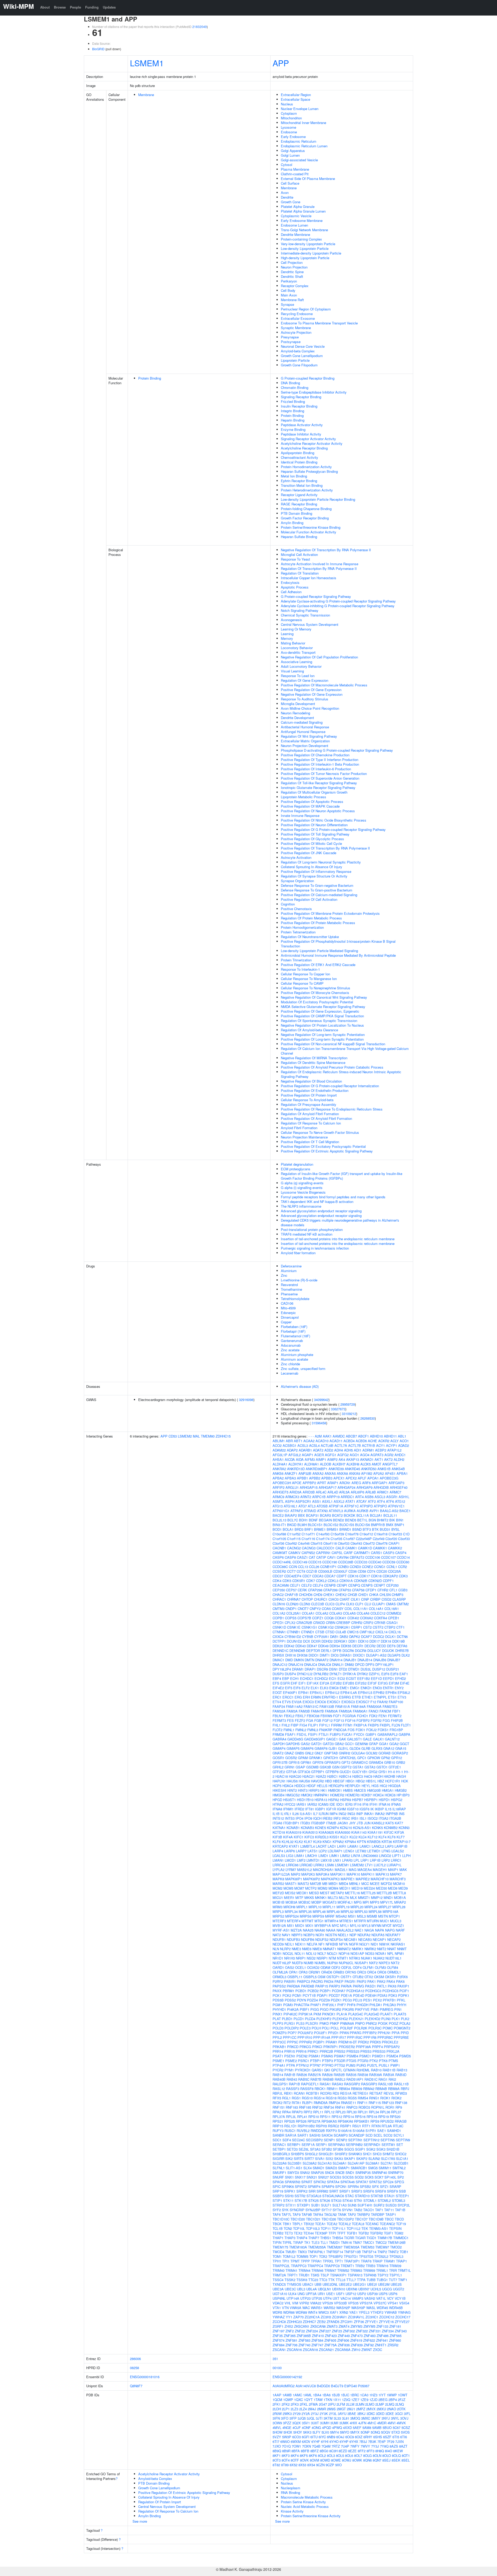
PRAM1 (331, 2042)
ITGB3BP (318, 1823)
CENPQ (354, 1585)
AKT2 (388, 1459)
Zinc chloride (290, 1364)
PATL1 (382, 1986)
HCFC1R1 (393, 1781)
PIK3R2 (335, 2009)
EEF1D (376, 1678)
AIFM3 (310, 1459)
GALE (367, 1739)
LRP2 (386, 1860)
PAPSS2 (279, 1986)
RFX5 (277, 2098)
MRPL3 (278, 1911)
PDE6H (371, 1995)
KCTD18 (279, 1832)
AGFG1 (331, 1455)
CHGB (352, 1595)
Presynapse (290, 337)
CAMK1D (365, 1548)
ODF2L (346, 1967)
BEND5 (351, 1520)
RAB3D (401, 2075)
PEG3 (347, 2000)
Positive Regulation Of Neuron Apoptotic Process (318, 811)
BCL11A (363, 1515)
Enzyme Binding (293, 429)
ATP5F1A (336, 1506)
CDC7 (307, 1576)
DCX (307, 1641)
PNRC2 (371, 2023)
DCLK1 (390, 1637)
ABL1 (402, 1436)
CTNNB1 (293, 1632)
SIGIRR (278, 2158)
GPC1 (362, 1758)
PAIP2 (361, 1981)
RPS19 (383, 2117)
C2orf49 (379, 1539)
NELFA (312, 1944)
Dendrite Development (297, 718)
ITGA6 (277, 1823)
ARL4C (321, 1492)
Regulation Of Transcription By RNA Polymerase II (319, 568)
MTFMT (308, 1921)
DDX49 (323, 1646)
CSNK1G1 (309, 1627)
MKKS (309, 1897)
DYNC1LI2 (305, 1674)
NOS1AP (357, 1953)
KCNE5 (320, 1828)
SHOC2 (401, 2154)
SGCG (349, 2149)
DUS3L (366, 1669)
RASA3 (337, 2084)
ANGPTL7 (390, 1464)
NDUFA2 (364, 1935)
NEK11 (300, 1944)
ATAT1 (350, 1501)
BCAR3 (326, 1515)
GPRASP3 (332, 1762)
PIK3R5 (348, 2009)
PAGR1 (350, 1981)
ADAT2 (318, 1450)
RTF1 (366, 2126)
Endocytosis (290, 582)
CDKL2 (321, 1581)
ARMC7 (395, 1492)
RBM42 (369, 2089)
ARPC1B (319, 1497)
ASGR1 (392, 1497)
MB (325, 1884)
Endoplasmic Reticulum (299, 141)
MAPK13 (382, 1874)
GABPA (404, 1734)
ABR (289, 1441)
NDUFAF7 (393, 1935)
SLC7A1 (387, 2163)
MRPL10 (315, 1907)
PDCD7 (334, 1995)
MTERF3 (279, 1921)
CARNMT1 (362, 1553)
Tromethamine (291, 1289)
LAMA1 (353, 1846)
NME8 (317, 1949)
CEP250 (392, 1585)
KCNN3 (404, 1828)
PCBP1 (325, 1991)
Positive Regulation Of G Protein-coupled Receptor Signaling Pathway (333, 829)
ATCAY (361, 1501)
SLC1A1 (402, 2158)
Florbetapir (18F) (293, 1331)
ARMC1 (383, 1492)
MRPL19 (343, 1907)
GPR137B (280, 1762)
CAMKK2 (395, 1548)
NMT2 (382, 1949)
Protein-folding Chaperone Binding (306, 509)
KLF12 (372, 1837)
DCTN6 (402, 1637)
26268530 (368, 1418)
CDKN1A (346, 1581)
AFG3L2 (295, 1455)
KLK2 (299, 1842)
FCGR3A (349, 1716)
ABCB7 (351, 1436)
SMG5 (373, 2168)
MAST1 (291, 1884)
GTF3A (291, 1772)
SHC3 (377, 2154)
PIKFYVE (362, 2009)
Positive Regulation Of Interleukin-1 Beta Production (320, 764)
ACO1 (404, 1441)
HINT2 (292, 1790)
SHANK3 (355, 2154)
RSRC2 (334, 2126)
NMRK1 (358, 1949)
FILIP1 (313, 1725)
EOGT (277, 1692)
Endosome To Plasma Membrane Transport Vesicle (319, 323)
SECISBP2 (314, 2140)
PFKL (401, 2000)
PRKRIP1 (331, 2047)
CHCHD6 (306, 1595)
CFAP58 (358, 1590)
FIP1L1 (325, 1725)
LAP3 (389, 1846)
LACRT (321, 1846)
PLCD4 (310, 2019)
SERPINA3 (336, 2145)
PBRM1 (288, 1991)
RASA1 (325, 2084)
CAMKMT (280, 1553)
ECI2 (341, 1678)
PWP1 (395, 2065)
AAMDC (339, 1436)
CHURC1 (321, 1599)
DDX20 (278, 1646)
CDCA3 (318, 1576)
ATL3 (312, 1506)
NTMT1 (343, 1958)
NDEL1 (343, 1935)
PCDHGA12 (355, 1991)
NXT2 (395, 1963)
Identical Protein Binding (299, 462)
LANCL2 (378, 1846)
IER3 (349, 1804)
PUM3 (351, 2065)
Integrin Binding (293, 411)
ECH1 (295, 1678)
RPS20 (395, 2117)
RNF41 (340, 2107)
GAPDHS (293, 1744)
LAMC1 (365, 1846)
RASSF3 (293, 2089)
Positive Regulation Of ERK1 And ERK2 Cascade (318, 965)
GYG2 (373, 1772)
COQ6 (329, 1618)
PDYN (301, 2000)
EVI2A (297, 1702)
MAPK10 (353, 1874)
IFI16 (357, 1804)
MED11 (345, 1888)
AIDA (300, 1459)
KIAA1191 (375, 1832)
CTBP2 (390, 1627)
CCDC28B (346, 1562)
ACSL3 (303, 1445)
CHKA (374, 1595)
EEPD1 (388, 1678)
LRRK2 (319, 1865)
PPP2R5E (401, 2037)
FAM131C (311, 1706)
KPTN (361, 1842)
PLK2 (405, 2019)
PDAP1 (322, 1995)
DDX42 (289, 1646)
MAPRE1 (348, 1879)
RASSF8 (307, 2089)
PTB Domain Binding (297, 513)
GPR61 (306, 1762)
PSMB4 (352, 2056)
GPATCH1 (331, 1758)
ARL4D (333, 1492)
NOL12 (311, 1953)
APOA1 (373, 1478)
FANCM (385, 1711)
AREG (356, 1483)
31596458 (319, 1423)
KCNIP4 (333, 1828)
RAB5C (304, 2079)
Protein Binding (150, 378)
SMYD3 (293, 2172)
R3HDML (363, 2070)
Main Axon (289, 295)
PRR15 (290, 2051)
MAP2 (296, 1874)
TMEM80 (208, 1436)
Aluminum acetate (294, 1359)
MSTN (383, 1916)
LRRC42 (279, 1865)
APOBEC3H (282, 1483)
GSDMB (312, 1767)
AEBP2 (381, 1450)
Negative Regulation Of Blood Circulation (311, 1081)
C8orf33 (344, 1543)
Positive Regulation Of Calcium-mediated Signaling (319, 895)
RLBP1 (307, 2103)
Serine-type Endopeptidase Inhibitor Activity (314, 392)
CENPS (367, 1585)
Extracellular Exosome (298, 318)
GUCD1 (345, 1772)
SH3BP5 (297, 2154)
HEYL (366, 1786)
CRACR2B (304, 1623)
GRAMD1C (360, 1762)
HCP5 (277, 1786)
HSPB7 (358, 1800)
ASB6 (369, 1497)
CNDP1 (291, 1609)
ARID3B (309, 1492)
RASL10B (386, 2084)
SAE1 (382, 2131)
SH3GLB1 (326, 2154)
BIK (392, 1520)
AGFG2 (343, 1455)
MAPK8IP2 (312, 1879)
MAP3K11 (338, 1874)
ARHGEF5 (280, 1492)
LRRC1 (396, 1860)
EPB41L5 (365, 1692)
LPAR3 (347, 1860)
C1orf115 (294, 1539)
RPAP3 (297, 2112)
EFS (276, 1683)
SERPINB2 (354, 2145)
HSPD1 (384, 1800)
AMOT (377, 1464)
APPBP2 (309, 1483)
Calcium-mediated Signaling (302, 722)
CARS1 (377, 1553)
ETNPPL (380, 1697)
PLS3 (300, 2023)
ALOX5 (366, 1464)
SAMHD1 (394, 2131)
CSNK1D (279, 1627)
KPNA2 (338, 1842)
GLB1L (343, 1748)
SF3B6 (338, 2149)
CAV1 (331, 1557)
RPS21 (278, 2121)
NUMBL (320, 1963)
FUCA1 (347, 1734)
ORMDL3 (279, 1977)
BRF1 (309, 1529)
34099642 (321, 1400)
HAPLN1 (279, 1781)
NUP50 (332, 1963)
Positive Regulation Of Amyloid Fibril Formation (316, 1118)
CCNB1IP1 (328, 1567)
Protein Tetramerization (298, 932)
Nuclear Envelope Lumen (300, 109)
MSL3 (361, 1916)
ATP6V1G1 (281, 1511)
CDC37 (278, 1576)
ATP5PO (380, 1506)
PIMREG (386, 2009)
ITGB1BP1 (291, 1823)
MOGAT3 (330, 1902)
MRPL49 (333, 1911)
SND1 (350, 2172)
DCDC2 (379, 1637)
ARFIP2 (279, 1487)
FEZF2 (300, 1720)
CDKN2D (375, 1581)
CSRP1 (357, 1627)
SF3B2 (327, 2149)
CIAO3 (334, 1599)
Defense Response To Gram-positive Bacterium (317, 890)
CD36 (353, 1571)
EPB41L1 (317, 1692)
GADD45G (295, 1739)
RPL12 (329, 2112)
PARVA (346, 1986)
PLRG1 (290, 2023)
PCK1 (277, 1995)
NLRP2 (285, 1949)
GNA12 (389, 1748)
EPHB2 (379, 1692)
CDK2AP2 (390, 1576)
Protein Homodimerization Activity (306, 467)
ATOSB (322, 1506)
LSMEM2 (185, 1436)
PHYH (401, 2005)
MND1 (388, 1897)
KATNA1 (279, 1828)
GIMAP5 (293, 1748)
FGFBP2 (363, 1720)
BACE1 (405, 1511)
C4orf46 (304, 1543)
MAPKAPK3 (330, 1879)
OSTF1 (346, 1977)
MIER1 (289, 1897)
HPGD (277, 1800)
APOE (297, 1483)
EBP (286, 1678)
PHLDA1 (376, 2005)
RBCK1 (320, 2089)
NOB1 (277, 1953)
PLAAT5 (400, 2014)
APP (281, 63)
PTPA (291, 2065)
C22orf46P (364, 1539)
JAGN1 (343, 1823)
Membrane (146, 95)
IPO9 (308, 1818)
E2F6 (385, 1674)
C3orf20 (391, 1539)
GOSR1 (278, 1758)
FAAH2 (382, 1702)
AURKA (350, 1511)
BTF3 (367, 1529)
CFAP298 (315, 1590)
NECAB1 (350, 1939)
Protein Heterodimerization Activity (307, 490)
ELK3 (324, 1688)
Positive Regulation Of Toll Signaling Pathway (315, 834)
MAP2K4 (323, 1874)
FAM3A (292, 1711)
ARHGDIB (381, 1487)
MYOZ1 (398, 1925)
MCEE (375, 1884)
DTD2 (343, 1669)
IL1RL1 (286, 1814)
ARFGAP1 (380, 1483)
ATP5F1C (352, 1506)
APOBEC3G (389, 1478)
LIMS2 (345, 1856)
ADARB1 (305, 1450)
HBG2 (360, 1781)
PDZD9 (324, 2000)
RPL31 (363, 2112)
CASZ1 (302, 1557)
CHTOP (307, 1599)
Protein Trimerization (296, 960)
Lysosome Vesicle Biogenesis (303, 1192)
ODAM (325, 1967)
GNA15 (401, 1748)
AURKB (363, 1511)
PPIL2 (277, 2037)
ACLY (394, 1441)
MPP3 (375, 1902)
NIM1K (384, 1944)
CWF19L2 (367, 1632)
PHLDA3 (389, 2005)
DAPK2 (355, 1637)
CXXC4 (278, 1637)
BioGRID (98, 49)
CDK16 (353, 1576)
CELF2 (306, 1585)
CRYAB (380, 1623)
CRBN (331, 1623)
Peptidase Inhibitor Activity (301, 434)
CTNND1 (308, 1632)
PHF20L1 (329, 2005)
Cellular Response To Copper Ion (305, 974)
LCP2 (323, 1851)
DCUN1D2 (294, 1641)
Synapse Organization (297, 881)
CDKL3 (333, 1581)
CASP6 (278, 1557)
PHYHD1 (279, 2009)
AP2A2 (379, 1473)
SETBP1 (279, 2149)
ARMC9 (278, 1497)
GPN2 (386, 1758)
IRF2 (337, 1818)
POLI (326, 2028)
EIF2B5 (348, 1683)
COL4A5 (349, 1613)
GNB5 (299, 1753)
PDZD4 (312, 2000)
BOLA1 (288, 1529)
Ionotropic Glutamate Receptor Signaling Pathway (318, 788)
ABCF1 (363, 1436)
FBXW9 (326, 1716)
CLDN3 (305, 1604)
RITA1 (296, 2103)
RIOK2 (396, 2098)
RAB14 (278, 2075)
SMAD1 (319, 2168)
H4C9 (368, 1776)
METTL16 (352, 1893)
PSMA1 (314, 2056)
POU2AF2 (305, 2033)
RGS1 (296, 2098)
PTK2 (374, 2061)
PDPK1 (404, 1995)
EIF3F (372, 1683)
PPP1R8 (370, 2037)
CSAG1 (392, 1623)
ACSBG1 (290, 1445)
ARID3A (295, 1492)
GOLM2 (372, 1753)
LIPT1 (397, 1856)
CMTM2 (403, 1604)
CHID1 (363, 1595)
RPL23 (341, 2112)
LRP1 (365, 1860)
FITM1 (348, 1725)
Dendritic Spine (292, 272)
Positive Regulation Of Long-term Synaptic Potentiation (322, 1039)
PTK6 (383, 2061)
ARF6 (366, 1483)
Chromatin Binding (295, 387)
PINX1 (277, 2014)
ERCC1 (288, 1697)
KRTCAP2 (280, 1846)
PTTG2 (340, 2065)
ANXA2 (318, 1473)
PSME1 (278, 2061)
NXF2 (373, 1963)
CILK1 (355, 1599)
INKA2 (380, 1814)
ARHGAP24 (346, 1487)
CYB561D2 (293, 1637)
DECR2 (370, 1646)
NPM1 (399, 1953)
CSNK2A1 (342, 1627)
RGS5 (352, 2098)
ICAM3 (323, 1804)
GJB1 (333, 1748)
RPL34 (374, 2112)
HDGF (311, 1786)
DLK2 (406, 1655)
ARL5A (344, 1492)
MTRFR (360, 1921)
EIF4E (405, 1683)
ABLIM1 (279, 1441)
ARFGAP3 (396, 1483)
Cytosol (287, 165)
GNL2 (309, 1753)
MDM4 (333, 1888)
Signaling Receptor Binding (301, 397)
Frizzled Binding (293, 401)
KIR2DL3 (322, 1837)
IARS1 (301, 1804)
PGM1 (277, 2005)
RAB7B (316, 2079)
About (45, 7)
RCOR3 (326, 2093)
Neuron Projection (294, 267)
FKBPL (385, 1725)
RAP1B (294, 2084)
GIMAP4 (279, 1748)
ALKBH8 (353, 1464)
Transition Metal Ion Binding (302, 485)
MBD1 (333, 1884)
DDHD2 (327, 1641)
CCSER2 (279, 1571)
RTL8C (398, 2126)
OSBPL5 (310, 1977)
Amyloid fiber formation (298, 1253)
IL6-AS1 (306, 1814)
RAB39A (376, 2075)
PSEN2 (302, 2056)
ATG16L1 (291, 1506)
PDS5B (278, 2000)
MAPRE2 (363, 1879)
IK (372, 1809)
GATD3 (328, 1744)
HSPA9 (346, 1800)
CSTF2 (378, 1627)
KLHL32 (288, 1842)
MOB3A (291, 1902)
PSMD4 (392, 2056)
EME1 (344, 1688)
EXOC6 (320, 1702)
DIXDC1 (359, 1655)
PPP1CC (290, 2037)
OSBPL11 (295, 1977)
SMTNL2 (399, 2168)
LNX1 (337, 1860)
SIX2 (329, 2158)
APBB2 (315, 1478)
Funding (92, 7)
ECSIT (351, 1678)
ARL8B (371, 1492)
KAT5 (390, 1823)
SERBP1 (294, 2145)
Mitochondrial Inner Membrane (304, 123)
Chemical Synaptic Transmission (305, 615)
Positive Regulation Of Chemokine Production (315, 755)
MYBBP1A (323, 1925)
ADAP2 (292, 1450)
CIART (345, 1599)
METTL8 (399, 1893)
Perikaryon (289, 281)
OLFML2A (280, 1972)
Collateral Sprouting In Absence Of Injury (312, 867)
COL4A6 (363, 1613)
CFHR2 (383, 1590)
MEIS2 (290, 1893)
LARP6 (290, 1851)
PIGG (315, 2009)
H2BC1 (332, 1776)
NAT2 (277, 1935)
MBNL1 (355, 1884)
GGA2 (394, 1744)
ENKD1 (366, 1688)
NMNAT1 (330, 1949)
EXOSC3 (348, 1702)
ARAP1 (333, 1483)
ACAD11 (336, 1441)
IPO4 (299, 1818)
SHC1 (367, 2154)
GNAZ (289, 1753)
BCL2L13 (279, 1520)
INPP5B (392, 1814)
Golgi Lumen (290, 155)
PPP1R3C (355, 2037)
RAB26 (302, 2075)
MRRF (330, 1916)
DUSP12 (379, 1669)
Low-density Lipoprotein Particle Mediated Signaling (319, 951)
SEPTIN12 (371, 2140)
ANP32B (305, 1473)
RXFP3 (331, 2131)
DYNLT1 (336, 1674)
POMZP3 (280, 2033)
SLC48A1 (340, 2163)
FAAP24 (279, 1706)
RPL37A (279, 2117)
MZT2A (296, 1930)
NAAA (331, 1930)
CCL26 (314, 1567)
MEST (325, 1893)
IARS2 (312, 1804)
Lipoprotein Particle (295, 360)
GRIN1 (290, 1767)
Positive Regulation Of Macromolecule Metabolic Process (324, 685)
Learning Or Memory (296, 629)
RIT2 (287, 2103)
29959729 (348, 1404)
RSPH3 (321, 2126)
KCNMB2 (391, 1828)
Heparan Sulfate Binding (299, 537)
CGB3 (403, 1590)
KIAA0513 (310, 1832)
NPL (390, 1953)
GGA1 (384, 1744)
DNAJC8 (325, 1664)
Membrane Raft (292, 300)
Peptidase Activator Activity (302, 425)
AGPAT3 (377, 1455)
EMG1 (355, 1688)
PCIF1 (404, 1991)
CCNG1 (380, 1567)
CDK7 (311, 1581)
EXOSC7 (363, 1702)
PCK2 (287, 1995)
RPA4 (286, 2112)
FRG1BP (396, 1730)
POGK (383, 2023)
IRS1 (355, 1818)
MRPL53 (361, 1911)
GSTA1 (358, 1767)
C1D (406, 1534)
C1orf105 (279, 1539)
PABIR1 (290, 1981)
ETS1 (392, 1697)
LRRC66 (292, 1865)
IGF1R (331, 1809)
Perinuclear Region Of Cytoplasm (306, 309)
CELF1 (295, 1585)
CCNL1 (392, 1567)
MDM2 (323, 1888)
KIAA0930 (343, 1832)
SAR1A (291, 2135)
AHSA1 (278, 1459)
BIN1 (400, 1520)
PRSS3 (366, 2051)
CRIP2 (368, 1623)
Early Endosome (293, 137)
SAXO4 (327, 2135)
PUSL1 (384, 2065)
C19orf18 (381, 1534)
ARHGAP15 (309, 1487)
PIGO (324, 2009)
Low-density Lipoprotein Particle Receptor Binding (318, 499)
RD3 (336, 2093)
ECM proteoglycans (296, 1169)
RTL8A (387, 2126)
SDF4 (287, 2140)
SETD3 (292, 2149)
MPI (366, 1902)
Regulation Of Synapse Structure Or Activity (314, 876)
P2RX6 (402, 1977)
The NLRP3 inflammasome (301, 1206)
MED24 (369, 1888)
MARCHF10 (380, 1879)
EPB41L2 (332, 1692)
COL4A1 (308, 1613)
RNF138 (401, 2103)
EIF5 (289, 1688)
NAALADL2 (345, 1930)
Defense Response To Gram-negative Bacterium (317, 885)
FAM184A (358, 1706)
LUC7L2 (380, 1865)
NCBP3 (309, 1935)
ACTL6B (327, 1445)
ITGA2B (395, 1818)
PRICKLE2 (390, 2042)
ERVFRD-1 (330, 1697)
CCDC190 (330, 1562)
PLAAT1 (386, 2014)
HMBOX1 (335, 1790)
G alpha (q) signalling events (302, 1183)
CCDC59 (389, 1562)
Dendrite (287, 197)
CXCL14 (381, 1632)
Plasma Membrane (295, 169)
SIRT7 (309, 2158)
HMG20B (374, 1790)
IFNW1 (288, 1809)
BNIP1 (399, 1525)
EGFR (285, 1683)
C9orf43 (356, 1543)
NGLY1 (364, 1944)
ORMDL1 (394, 1972)
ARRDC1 (347, 1497)
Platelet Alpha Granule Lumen (303, 211)
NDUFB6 (308, 1939)
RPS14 (349, 2117)
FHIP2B (397, 1720)
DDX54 (335, 1646)
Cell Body (288, 290)
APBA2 (278, 1478)
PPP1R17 (339, 2037)
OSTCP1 (333, 1977)
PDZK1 (336, 2000)
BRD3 (299, 1529)
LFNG (386, 1851)
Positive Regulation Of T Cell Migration (310, 1142)
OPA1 (293, 1972)
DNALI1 (338, 1664)
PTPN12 (302, 2065)
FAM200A (374, 1706)
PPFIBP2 (370, 2033)
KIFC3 (309, 1837)
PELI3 (357, 2000)
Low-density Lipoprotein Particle (305, 248)
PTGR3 (363, 2061)
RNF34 (329, 2107)
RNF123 (388, 2103)
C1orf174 (323, 1539)
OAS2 (290, 1967)
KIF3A (399, 1832)
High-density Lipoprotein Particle (305, 258)
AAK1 (327, 1436)
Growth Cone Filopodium (299, 365)
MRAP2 (400, 1902)
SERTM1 (388, 2145)
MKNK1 (321, 1897)
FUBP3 (335, 1734)
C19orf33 (395, 1534)
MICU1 (278, 1897)
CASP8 (290, 1557)
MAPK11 (368, 1874)
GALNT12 (392, 1739)
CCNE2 (367, 1567)
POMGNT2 (402, 2028)
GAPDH (279, 1744)
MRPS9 (318, 1916)
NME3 (296, 1949)
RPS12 (337, 2117)
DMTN (309, 1660)
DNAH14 (336, 1660)
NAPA (380, 1930)
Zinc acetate (290, 1350)
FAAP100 (396, 1702)
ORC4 (372, 1972)
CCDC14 (403, 1557)
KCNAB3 (307, 1828)
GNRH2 (345, 1753)
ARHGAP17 (328, 1487)
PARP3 (334, 1986)
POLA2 (405, 2023)
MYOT (387, 1925)
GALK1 (378, 1739)
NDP (353, 1935)
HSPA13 (321, 1800)
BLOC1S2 (331, 1525)
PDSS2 (290, 2000)
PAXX (277, 1991)
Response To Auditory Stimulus (305, 699)
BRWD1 (345, 1529)
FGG (386, 1720)
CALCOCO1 (326, 1548)
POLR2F (347, 2028)
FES (290, 1720)
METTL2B (384, 1893)
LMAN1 (278, 1860)
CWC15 (353, 1632)
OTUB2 (358, 1977)
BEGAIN (325, 1520)
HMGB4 (279, 1795)
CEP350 (279, 1590)
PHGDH (362, 2005)
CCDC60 (403, 1562)
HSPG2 (397, 1800)
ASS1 (317, 1501)
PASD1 (370, 1986)
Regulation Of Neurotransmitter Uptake (310, 937)
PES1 (368, 2000)
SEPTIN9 (403, 2140)
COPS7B (304, 1618)
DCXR (316, 1641)
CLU (368, 1604)
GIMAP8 (321, 1748)
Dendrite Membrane (295, 234)
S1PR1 (371, 2131)
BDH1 (303, 1520)
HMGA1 (388, 1790)
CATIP (321, 1557)
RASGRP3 (369, 2084)
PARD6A (293, 1986)
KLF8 (277, 1842)
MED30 (381, 1888)
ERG (298, 1697)
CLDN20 (292, 1604)
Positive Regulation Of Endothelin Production (315, 1090)
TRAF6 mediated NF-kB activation (307, 1234)
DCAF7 (367, 1637)
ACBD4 (349, 1441)
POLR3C (375, 2028)
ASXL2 (339, 1501)
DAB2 (344, 1637)
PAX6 (392, 1986)
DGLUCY (374, 1650)
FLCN (396, 1725)
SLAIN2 (374, 2158)
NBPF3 (297, 1935)
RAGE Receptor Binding (299, 504)
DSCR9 (322, 1669)
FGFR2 (376, 1720)
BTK (375, 1529)
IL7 (315, 1814)
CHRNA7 (294, 1599)
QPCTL (337, 2070)
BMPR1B (378, 1525)
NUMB (309, 1963)
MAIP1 (393, 1870)
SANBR (278, 2135)
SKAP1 (350, 2158)
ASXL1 (327, 1501)
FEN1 (383, 1716)
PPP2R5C (385, 2037)
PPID (405, 2033)
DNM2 (349, 1664)
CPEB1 (394, 1618)
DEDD (381, 1646)
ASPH (290, 1501)
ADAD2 (404, 1445)
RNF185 (305, 2107)
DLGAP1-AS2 (376, 1655)
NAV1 (286, 1935)
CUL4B (341, 1632)
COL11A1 (361, 1609)
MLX (353, 1897)
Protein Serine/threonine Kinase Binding (311, 527)
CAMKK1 (380, 1548)
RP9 (399, 2107)
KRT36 (387, 1842)
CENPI (342, 1585)
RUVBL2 (303, 2131)
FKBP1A (360, 1725)
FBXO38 (313, 1716)
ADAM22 (279, 1450)
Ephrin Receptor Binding (299, 481)
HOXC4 (378, 1795)
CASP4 (401, 1553)
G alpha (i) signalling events (302, 1188)
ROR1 (390, 2107)
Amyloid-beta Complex (298, 351)
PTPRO (328, 2065)
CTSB (320, 1632)
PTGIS (351, 2061)
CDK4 (277, 1581)
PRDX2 (363, 2042)
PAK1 (372, 1981)
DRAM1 (298, 1669)
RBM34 (344, 2089)
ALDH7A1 (296, 1464)
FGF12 (327, 1720)
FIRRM (336, 1725)
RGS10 (307, 2098)
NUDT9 (297, 1963)
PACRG (317, 1981)
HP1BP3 (403, 1795)
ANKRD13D (296, 1469)
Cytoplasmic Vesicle (296, 216)
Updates (109, 7)
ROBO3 (364, 2107)
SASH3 (315, 2135)
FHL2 (286, 1725)
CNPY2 (315, 1609)
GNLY (319, 1753)
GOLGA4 (358, 1753)
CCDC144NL (282, 1562)
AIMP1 (321, 1459)
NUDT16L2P (282, 1963)
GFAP (373, 1744)
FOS (351, 1730)
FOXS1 (383, 1730)
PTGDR (340, 2061)
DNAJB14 (365, 1660)
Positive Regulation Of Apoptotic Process (312, 801)
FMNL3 (313, 1730)
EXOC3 (308, 1702)
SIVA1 (320, 2158)
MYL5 (366, 1925)
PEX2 (377, 2000)
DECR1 (358, 1646)
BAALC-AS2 (389, 1511)
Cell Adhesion (291, 592)
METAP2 (337, 1893)
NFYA (343, 1944)
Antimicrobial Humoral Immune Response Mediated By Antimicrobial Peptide (338, 955)
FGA (310, 1720)
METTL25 (368, 1893)
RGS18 (331, 2098)
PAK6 (400, 1981)
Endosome (289, 132)
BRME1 (320, 1529)
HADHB (389, 1776)
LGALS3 (279, 1856)
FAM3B (304, 1711)
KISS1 (334, 1837)
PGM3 (288, 2005)
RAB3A (389, 2075)
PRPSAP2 (392, 2047)
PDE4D (359, 1995)
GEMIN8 (361, 1744)
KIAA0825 (326, 1832)
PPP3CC (279, 2042)
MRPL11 (329, 1907)
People (75, 7)
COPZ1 (318, 1618)
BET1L (362, 1520)
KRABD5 (374, 1842)
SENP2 (342, 2140)
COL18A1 (392, 1609)
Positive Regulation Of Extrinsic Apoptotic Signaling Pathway (327, 1151)
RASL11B (401, 2084)
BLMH (302, 1525)
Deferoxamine (291, 1266)
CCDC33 (361, 1562)
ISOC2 (373, 1818)
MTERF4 (294, 1921)
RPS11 (325, 2117)
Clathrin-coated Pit (295, 174)
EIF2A (324, 1683)
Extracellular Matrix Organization (305, 741)
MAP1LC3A (281, 1874)
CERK (302, 1590)
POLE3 (305, 2028)
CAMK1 (351, 1548)
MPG (358, 1902)
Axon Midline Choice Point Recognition (310, 708)
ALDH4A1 (280, 1464)
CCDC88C (280, 1567)
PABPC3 (304, 1981)
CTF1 (400, 1627)
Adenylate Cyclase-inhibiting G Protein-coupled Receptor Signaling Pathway (338, 606)
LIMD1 (323, 1856)
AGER (319, 1455)
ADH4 (339, 1450)
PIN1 (398, 2009)
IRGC (346, 1818)
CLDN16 (279, 1604)
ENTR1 (388, 1688)
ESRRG (345, 1697)
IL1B (276, 1814)
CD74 (371, 1571)
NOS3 (370, 1953)
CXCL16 (395, 1632)
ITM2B (331, 1823)
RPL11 (318, 2112)
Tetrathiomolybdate (295, 1299)
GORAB (385, 1753)
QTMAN (349, 2070)
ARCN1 (345, 1483)
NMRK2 (370, 1949)
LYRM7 (291, 1870)
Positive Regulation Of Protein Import (309, 1095)
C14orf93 (323, 1534)
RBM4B (381, 2089)
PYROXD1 (303, 2070)
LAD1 (332, 1846)
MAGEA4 (365, 1870)
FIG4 (303, 1725)
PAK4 (391, 1981)
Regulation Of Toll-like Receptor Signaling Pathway (319, 783)
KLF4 (382, 1837)
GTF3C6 (304, 1772)
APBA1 (402, 1473)
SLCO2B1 (401, 2163)
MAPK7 (396, 1874)
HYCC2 (290, 1804)
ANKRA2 (279, 1469)
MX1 (291, 1925)
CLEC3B (318, 1604)
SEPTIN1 (355, 2140)
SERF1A (308, 2145)
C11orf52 (294, 1534)
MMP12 (377, 1897)
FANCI (374, 1711)
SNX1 (289, 2177)
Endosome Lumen (294, 225)
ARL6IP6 (357, 1492)
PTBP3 (327, 2061)
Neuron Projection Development (305, 746)
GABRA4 (279, 1739)
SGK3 (381, 2149)
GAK (342, 1739)
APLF (362, 1478)
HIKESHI (279, 1790)
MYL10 (355, 1925)
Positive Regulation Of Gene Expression (311, 690)
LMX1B (326, 1860)
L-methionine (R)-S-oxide (299, 1280)
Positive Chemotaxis (296, 909)
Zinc (284, 1275)
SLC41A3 (325, 2163)
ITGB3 (305, 1823)
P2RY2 (278, 1981)
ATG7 (303, 1506)
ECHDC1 (307, 1678)
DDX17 (375, 1641)
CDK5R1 (299, 1581)
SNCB (340, 2172)
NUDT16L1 (393, 1958)
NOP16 (344, 1953)
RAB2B (339, 2075)
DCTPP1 (279, 1641)
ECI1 (333, 1678)
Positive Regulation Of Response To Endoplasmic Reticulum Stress (332, 1109)
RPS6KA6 (345, 2121)
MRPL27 (385, 1907)
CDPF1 (388, 1581)
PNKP (334, 2023)
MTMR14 (331, 1921)
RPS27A (314, 2121)
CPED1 (278, 1623)
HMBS (348, 1790)
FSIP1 (313, 1734)
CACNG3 (309, 1548)
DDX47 (312, 1646)
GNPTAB (331, 1753)
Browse (60, 7)
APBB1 (302, 1478)
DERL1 (326, 1650)
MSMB (372, 1916)
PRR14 (278, 2051)
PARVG (358, 1986)
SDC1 (277, 2140)
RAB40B (279, 2079)
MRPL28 (399, 1907)
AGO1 (354, 1455)
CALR (340, 1548)
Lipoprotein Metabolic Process (304, 797)
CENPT (379, 1585)
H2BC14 (345, 1776)
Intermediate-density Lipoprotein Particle (311, 253)
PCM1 (297, 1995)
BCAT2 (337, 1515)
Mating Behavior (293, 643)
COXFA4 (381, 1618)
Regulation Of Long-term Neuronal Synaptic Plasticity (321, 862)
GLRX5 (377, 1748)
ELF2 (306, 1688)
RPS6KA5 (329, 2121)
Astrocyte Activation (296, 857)
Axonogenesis (291, 620)
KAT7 (399, 1823)
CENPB (330, 1585)
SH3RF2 (341, 2154)
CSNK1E (294, 1627)
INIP (360, 1814)
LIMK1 (334, 1856)
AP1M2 (367, 1473)
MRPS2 (278, 1916)
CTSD (330, 1632)
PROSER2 (347, 2047)
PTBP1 (316, 2061)
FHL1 (277, 1725)
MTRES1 (346, 1921)
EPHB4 (391, 1692)
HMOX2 (307, 1795)
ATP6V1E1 (396, 1506)
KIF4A (288, 1837)
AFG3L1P (280, 1455)
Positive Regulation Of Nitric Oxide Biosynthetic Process (324, 820)
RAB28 (327, 2075)
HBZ (381, 1781)
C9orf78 (382, 1543)
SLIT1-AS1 (294, 2168)
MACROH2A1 (323, 1870)
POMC (388, 2028)
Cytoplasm (289, 113)
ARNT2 (306, 1497)
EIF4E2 (278, 1688)
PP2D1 (333, 2033)
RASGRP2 (352, 2084)
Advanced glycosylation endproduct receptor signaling (321, 1211)
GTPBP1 (318, 1772)
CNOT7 (303, 1609)
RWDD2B (318, 2131)
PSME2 (291, 2061)
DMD (289, 1660)
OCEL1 (301, 1967)
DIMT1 (325, 1655)
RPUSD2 (387, 2121)
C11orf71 (308, 1534)
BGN (372, 1520)
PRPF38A (363, 2047)
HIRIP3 (314, 1790)
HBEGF (339, 1781)
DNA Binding (290, 383)
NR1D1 (278, 1958)
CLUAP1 (378, 1604)
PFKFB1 (389, 2000)
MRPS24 (292, 1916)
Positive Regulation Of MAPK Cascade (310, 806)
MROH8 (289, 1907)
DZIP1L (375, 1674)
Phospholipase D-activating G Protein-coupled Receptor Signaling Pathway (337, 750)
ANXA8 (342, 1473)
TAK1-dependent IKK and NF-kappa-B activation (317, 1202)
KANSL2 (378, 1823)
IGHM (341, 1809)
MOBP (316, 1902)
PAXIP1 (403, 1986)
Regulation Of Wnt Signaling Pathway (309, 736)
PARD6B (308, 1986)
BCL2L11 (390, 1515)
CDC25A (394, 1571)
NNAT (392, 1949)
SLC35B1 (295, 2163)
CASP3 (389, 1553)
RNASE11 (349, 2103)
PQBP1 (319, 2042)
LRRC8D (306, 1865)
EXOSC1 (334, 1702)
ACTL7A (341, 1445)
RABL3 (340, 2079)
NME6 (307, 1949)
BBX (301, 1515)
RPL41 (302, 2117)
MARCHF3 (398, 1879)
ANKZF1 (291, 1473)
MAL (196, 1436)
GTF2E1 (395, 1767)
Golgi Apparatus (293, 151)
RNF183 (292, 2107)
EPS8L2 (404, 1692)
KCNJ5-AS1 (362, 1828)
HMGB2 (401, 1790)
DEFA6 (402, 1646)
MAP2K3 (308, 1874)
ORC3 (361, 1972)
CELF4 (318, 1585)
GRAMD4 (376, 1762)
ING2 (342, 1814)
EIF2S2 (361, 1683)
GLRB (366, 1748)
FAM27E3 (390, 1706)
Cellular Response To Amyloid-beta (307, 1100)
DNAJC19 (296, 1664)
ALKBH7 (339, 1464)
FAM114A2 (294, 1706)
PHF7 (342, 2005)
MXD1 (300, 1925)
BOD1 (277, 1529)
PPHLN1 (384, 2033)
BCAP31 (312, 1515)
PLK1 (396, 2019)
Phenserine (289, 1294)
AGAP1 (308, 1455)
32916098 (246, 1400)
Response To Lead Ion (298, 676)
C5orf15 (316, 1543)
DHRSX (278, 1655)
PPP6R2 (306, 2042)
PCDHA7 (339, 1991)
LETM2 (361, 1851)
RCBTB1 (313, 2093)
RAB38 (363, 2075)
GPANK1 (316, 1758)
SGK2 (371, 2149)
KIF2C (389, 1832)
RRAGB (401, 2121)
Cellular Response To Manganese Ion (309, 979)
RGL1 (286, 2098)
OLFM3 (380, 1967)
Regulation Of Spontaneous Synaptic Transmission (319, 1021)
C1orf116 (308, 1539)
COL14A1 (376, 1609)
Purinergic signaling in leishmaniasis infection (315, 1248)
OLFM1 (368, 1967)
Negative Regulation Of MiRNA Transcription (314, 1058)
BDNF (313, 1520)
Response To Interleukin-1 (300, 969)
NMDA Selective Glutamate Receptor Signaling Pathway (323, 1007)
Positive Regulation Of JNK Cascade (309, 853)
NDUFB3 (293, 1939)
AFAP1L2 (394, 1450)
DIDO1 (314, 1655)
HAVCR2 (317, 1781)
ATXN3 (322, 1511)
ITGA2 (383, 1818)
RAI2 (392, 2079)
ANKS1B (384, 1469)
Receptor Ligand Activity (299, 495)
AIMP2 (332, 1459)
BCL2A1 (376, 1515)
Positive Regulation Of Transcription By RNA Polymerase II (325, 848)
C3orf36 (278, 1543)
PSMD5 (405, 2056)
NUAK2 (379, 1958)
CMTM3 (279, 1609)
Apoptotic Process (295, 587)
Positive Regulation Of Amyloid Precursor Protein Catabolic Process (332, 1067)
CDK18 (376, 1576)
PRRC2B (326, 2051)
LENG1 (349, 1851)
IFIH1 (374, 1804)
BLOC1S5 (347, 1525)
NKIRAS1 (398, 1944)
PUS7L (372, 2065)
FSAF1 (290, 1734)
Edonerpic (288, 1313)
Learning (287, 634)
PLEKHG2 (340, 2019)
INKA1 (369, 1814)
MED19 (357, 1888)
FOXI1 (360, 1730)
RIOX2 (277, 2103)
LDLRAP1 (335, 1851)
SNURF (278, 2177)
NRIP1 (301, 1958)
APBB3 (327, 1478)
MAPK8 (278, 1879)
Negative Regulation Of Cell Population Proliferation (319, 657)
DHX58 (302, 1655)
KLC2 (353, 1837)
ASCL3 (380, 1497)
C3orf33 (404, 1539)
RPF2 (308, 2112)
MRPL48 (319, 1911)
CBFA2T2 (357, 1557)
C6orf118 (330, 1543)
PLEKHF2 (324, 2019)
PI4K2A (293, 2009)
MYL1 (345, 1925)
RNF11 (362, 2103)
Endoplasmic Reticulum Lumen (304, 146)
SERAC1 (279, 2145)
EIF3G (383, 1683)
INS (402, 1814)
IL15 (388, 1809)
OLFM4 (393, 1967)
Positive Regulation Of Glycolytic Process (312, 839)
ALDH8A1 (312, 1464)
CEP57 (291, 1590)
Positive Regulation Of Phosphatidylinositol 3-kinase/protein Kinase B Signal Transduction (338, 944)
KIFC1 (299, 1837)
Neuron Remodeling (295, 713)
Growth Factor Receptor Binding (305, 518)
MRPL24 (371, 1907)
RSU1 (357, 2126)
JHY (352, 1823)
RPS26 (301, 2121)
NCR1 (320, 1935)
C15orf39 (337, 1534)
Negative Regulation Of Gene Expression (312, 694)
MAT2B (316, 1884)
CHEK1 (329, 1595)
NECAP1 (379, 1939)
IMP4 (334, 1814)
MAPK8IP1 (294, 1879)
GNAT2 (278, 1753)
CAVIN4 (343, 1557)
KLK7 (308, 1842)
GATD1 (316, 1744)
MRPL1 (302, 1907)
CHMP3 (397, 1595)
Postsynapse (291, 342)
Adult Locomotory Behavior (301, 666)
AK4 (342, 1459)
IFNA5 (396, 1804)
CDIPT (342, 1576)
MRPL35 (305, 1911)
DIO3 (335, 1655)
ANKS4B (398, 1469)
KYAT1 (294, 1846)
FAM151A (343, 1706)
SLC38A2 (310, 2163)
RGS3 (342, 2098)
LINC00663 (370, 1856)
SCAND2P (357, 2135)
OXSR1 (390, 1977)
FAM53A (345, 1711)
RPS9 (375, 2121)
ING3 (351, 1814)
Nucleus (287, 104)
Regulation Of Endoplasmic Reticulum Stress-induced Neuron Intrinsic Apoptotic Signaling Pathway (341, 1074)
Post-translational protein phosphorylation (312, 1229)
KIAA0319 (294, 1832)
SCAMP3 (341, 2135)
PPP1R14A (322, 2037)
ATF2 (372, 1501)
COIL (348, 1609)
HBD (328, 1781)
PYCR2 (278, 2070)
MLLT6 (344, 1897)
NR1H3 (290, 1958)
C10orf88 (279, 1534)
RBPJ (405, 2089)
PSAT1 (278, 2056)
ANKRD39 (336, 1469)
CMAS (391, 1604)
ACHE (372, 1441)
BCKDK (350, 1515)
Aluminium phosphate (297, 1355)
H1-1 (400, 1772)
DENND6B (297, 1650)
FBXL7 (301, 1716)
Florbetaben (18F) (294, 1327)
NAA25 (308, 1930)
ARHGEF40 (399, 1487)
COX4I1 (341, 1618)
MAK (403, 1870)
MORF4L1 (345, 1902)
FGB (318, 1720)
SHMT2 (388, 2154)
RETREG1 (360, 2093)
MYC (335, 1925)
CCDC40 (375, 1562)
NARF (400, 1930)
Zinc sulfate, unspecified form (303, 1369)
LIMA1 (299, 1856)
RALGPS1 (280, 2084)
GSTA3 (370, 1767)
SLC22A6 (280, 2163)
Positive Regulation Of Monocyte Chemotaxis (315, 993)
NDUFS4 (336, 1939)
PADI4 (329, 1981)
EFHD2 (400, 1678)
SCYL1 (399, 2135)
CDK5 (287, 1581)
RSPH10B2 (306, 2126)
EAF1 (404, 1674)
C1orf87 (349, 1539)
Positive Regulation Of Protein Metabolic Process (318, 923)
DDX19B (399, 1641)
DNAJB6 (380, 1660)
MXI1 (309, 1925)
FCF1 (337, 1716)
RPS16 (360, 2117)
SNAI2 (305, 2172)
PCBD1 (301, 1991)
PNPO (360, 2023)
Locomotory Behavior (297, 648)
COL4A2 (322, 1613)
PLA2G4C (356, 2014)
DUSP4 (290, 1674)
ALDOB (326, 1464)
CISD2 (386, 1599)
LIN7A (356, 1856)
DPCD (360, 1664)
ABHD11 (390, 1436)
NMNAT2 (344, 1949)
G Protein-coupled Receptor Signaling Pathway (316, 596)
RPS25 (290, 2121)
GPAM (303, 1758)
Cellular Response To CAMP (302, 983)
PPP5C (293, 2042)
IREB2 (327, 1818)
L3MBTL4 (308, 1846)
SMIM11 (385, 2168)
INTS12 (278, 1818)
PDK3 (393, 1995)
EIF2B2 (336, 1683)
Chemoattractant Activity (299, 457)
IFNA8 (277, 1809)
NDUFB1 (279, 1939)
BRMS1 (332, 1529)
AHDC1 (400, 1455)
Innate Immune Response (300, 815)
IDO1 (340, 1804)
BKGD (292, 1525)
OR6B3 (339, 1972)
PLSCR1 (312, 2023)
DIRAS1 (346, 1655)
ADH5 (348, 1450)
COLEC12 (378, 1613)
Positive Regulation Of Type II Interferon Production (320, 760)
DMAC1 (278, 1660)
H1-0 (392, 1772)
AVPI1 (374, 1511)
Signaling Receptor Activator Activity (308, 439)
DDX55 (346, 1646)
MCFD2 (386, 1884)
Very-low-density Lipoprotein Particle (308, 244)
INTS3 (290, 1818)
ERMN (316, 1697)
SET (400, 2145)
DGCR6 (348, 1650)
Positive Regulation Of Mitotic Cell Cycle (311, 843)
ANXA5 (330, 1473)
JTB (360, 1823)
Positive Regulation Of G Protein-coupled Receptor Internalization (330, 1086)
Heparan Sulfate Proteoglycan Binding (309, 471)
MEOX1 (302, 1893)
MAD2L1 (341, 1870)
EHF (294, 1683)
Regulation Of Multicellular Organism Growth (314, 792)
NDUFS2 (322, 1939)
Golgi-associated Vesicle (299, 160)
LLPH (406, 1856)
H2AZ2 (321, 1776)
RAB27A (315, 2075)
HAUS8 (304, 1781)
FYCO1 (359, 1734)
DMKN (299, 1660)
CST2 (367, 1627)
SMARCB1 (359, 2168)
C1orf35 (336, 1539)
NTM (332, 1958)
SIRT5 (299, 2158)
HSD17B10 (305, 1800)
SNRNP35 (363, 2172)
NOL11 (300, 1953)
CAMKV (294, 1553)
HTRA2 (278, 1804)
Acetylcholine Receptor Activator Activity (312, 443)
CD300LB (325, 1571)
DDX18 (386, 1641)
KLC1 (344, 1837)
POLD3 (278, 2028)
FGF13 (339, 1720)
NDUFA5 (378, 1935)
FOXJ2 (371, 1730)
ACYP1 (392, 1445)
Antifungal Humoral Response (303, 732)
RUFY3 (278, 2131)
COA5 (326, 1609)
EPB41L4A (349, 1692)
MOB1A (400, 1897)
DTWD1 (354, 1669)
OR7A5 (350, 1972)
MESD (314, 1893)
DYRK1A (349, 1674)
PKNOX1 (329, 2014)
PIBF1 (305, 2009)
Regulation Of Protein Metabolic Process (311, 918)
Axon (285, 193)
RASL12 (279, 2089)
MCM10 (399, 1884)
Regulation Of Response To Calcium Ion (311, 1123)
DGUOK (388, 1650)
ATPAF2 (297, 1511)
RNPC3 (352, 2107)
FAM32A (279, 1711)
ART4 (359, 1497)
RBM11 (332, 2089)
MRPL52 (347, 1911)
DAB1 (334, 1637)
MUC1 (384, 1921)
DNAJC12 (280, 1664)
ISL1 (363, 1818)
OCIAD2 (313, 1967)
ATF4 (381, 1501)
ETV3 (402, 1697)
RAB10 (376, 2070)
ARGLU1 (292, 1487)
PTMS (393, 2061)
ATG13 (278, 1506)
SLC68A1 (372, 2163)
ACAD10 (322, 1441)
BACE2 (278, 1515)
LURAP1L (394, 1865)
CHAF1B (291, 1595)
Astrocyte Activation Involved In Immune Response (320, 564)
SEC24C (298, 2140)
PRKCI (317, 2047)
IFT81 (310, 1809)
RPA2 (277, 2112)
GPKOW (374, 1758)
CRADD (319, 1623)
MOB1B (279, 1902)
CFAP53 (345, 1590)
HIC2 (383, 1786)
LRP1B (375, 1860)
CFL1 (393, 1590)
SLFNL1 (279, 2168)
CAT (312, 1557)
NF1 (321, 1944)
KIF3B (277, 1837)
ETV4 (277, 1702)
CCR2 (403, 1567)
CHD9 (318, 1595)
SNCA (330, 2172)
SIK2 (289, 2158)
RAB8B (328, 2079)
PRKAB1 (279, 2047)
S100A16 (345, 2131)
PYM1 (289, 2070)
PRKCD (293, 2047)
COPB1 (278, 1618)
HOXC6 (390, 1795)
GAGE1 (332, 1739)
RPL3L (291, 2117)
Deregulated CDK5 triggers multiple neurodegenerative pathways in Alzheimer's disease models (340, 1222)
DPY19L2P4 (282, 1669)
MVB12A (279, 1925)
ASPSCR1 (303, 1501)
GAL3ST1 (355, 1739)
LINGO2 (385, 1856)
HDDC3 (300, 1786)
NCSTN (331, 1935)
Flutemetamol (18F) (295, 1336)
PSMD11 (379, 2056)
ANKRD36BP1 (317, 1469)
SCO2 (388, 2135)
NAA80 (320, 1930)
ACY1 (381, 1445)
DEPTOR (313, 1650)
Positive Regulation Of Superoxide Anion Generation (320, 778)
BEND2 (338, 1520)
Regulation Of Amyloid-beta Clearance (309, 1030)
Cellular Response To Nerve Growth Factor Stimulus (320, 1132)
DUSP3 (278, 1674)
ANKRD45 (352, 1469)
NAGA (369, 1930)
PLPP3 (278, 2023)
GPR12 (397, 1758)
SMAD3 (331, 2168)
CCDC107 (388, 1557)
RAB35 (351, 2075)
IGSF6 (364, 1809)
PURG (361, 2065)
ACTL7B (355, 1445)
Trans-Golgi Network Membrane (304, 230)
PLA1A (342, 2014)
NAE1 (359, 1930)
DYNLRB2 (321, 1674)
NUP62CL (346, 1963)
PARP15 (322, 1986)
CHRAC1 (279, 1599)
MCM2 (277, 1888)
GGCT (404, 1744)
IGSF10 (353, 1809)
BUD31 (385, 1529)
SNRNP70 (396, 2172)
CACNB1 (279, 1548)
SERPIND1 (372, 2145)
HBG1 (350, 1781)
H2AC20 (295, 1776)
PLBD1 (287, 2019)
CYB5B (308, 1637)
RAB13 (402, 2070)
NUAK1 (367, 1958)
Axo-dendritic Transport (298, 652)
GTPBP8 (332, 1772)
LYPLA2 (279, 1870)
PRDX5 (375, 2042)
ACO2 (277, 1445)
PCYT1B (309, 1995)
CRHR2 (357, 1623)
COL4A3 (336, 1613)
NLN (276, 1949)
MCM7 (299, 1888)
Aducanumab (291, 1345)
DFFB (337, 1650)
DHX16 (291, 1655)
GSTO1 (382, 1767)
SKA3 (339, 2158)
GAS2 (305, 1744)
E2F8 (394, 1674)
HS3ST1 (290, 1800)
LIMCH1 (311, 1856)
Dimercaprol (290, 1317)
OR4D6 (327, 1972)
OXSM (379, 1977)
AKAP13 (353, 1459)
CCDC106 (373, 1557)
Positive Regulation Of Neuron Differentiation (314, 825)
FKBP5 (373, 1725)
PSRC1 (304, 2061)
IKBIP (379, 1809)
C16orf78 (352, 1534)
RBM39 (357, 2089)
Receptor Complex (295, 286)
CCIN (293, 1567)
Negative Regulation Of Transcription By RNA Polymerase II (326, 550)
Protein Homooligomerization (302, 927)
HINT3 (303, 1790)
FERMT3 (279, 1720)
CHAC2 (278, 1595)
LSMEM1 (147, 63)
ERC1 (277, 1697)
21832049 (200, 27)
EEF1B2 (364, 1678)
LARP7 (301, 1851)
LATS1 (313, 1851)
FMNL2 (301, 1730)
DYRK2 (362, 1674)
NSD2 (311, 1958)
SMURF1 (279, 2172)
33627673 (338, 1409)
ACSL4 (314, 1445)
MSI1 (352, 1916)
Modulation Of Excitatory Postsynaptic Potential (317, 1002)
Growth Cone (291, 202)
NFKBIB (332, 1944)
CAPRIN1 (323, 1553)
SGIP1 (360, 2149)
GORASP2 (400, 1753)
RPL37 (396, 2112)
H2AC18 (282, 1776)
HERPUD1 (353, 1786)
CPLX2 (290, 1623)
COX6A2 (367, 1618)
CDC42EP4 (293, 1576)
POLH (316, 2028)
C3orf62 (291, 1543)
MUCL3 (396, 1921)
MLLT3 (333, 1897)
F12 (373, 1702)
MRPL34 (291, 1911)
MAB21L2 (305, 1870)
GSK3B (325, 1767)
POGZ (394, 2023)
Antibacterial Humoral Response (305, 727)
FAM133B (327, 1706)
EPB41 (304, 1692)
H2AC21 (309, 1776)
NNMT (402, 1949)
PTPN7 (315, 2065)
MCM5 (288, 1888)
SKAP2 (362, 2158)
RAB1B (290, 2075)
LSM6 (330, 1865)
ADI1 (358, 1450)
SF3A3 (315, 2149)
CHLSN (385, 1595)
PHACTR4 (302, 2005)
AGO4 (365, 1455)
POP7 (292, 2033)
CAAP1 (394, 1543)
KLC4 (363, 1837)
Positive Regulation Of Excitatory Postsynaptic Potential (323, 1146)
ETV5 (286, 1702)
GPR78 (318, 1762)
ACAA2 (309, 1441)
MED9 (403, 1888)
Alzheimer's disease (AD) (300, 1386)
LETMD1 (374, 1851)
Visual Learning (292, 671)
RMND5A (321, 2103)
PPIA (396, 2033)
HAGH (401, 1776)
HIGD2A (394, 1786)
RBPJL (278, 2093)
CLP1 (359, 1604)
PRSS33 (379, 2051)
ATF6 (390, 1501)
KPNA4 (350, 1842)
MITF (299, 1897)
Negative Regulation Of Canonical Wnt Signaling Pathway (324, 997)
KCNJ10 (346, 1828)
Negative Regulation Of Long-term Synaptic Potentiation (323, 1035)
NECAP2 (394, 1939)
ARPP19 (333, 1497)
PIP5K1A (305, 2014)
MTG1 (319, 1921)
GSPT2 (346, 1767)
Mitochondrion (291, 118)
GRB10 (390, 1762)
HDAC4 (288, 1786)
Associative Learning (297, 662)
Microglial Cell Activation (299, 554)
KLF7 (401, 1837)
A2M (318, 1436)
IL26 (295, 1814)
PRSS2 (340, 2051)
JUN (367, 1823)
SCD (369, 2135)
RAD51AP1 (355, 2079)
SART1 (303, 2135)
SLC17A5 (388, 2158)
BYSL (396, 1529)
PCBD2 (313, 1991)
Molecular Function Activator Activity (309, 532)
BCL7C (293, 1520)
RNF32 (317, 2107)
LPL (357, 1860)
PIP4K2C (290, 2014)
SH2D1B (393, 2149)
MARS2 (278, 1884)
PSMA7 (340, 2056)
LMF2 (301, 1860)
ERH (306, 1697)
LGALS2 (398, 1851)
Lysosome (288, 127)
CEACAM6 (281, 1585)
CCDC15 (315, 1562)
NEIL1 (289, 1944)
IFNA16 (384, 1804)
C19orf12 (366, 1534)
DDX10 (363, 1641)
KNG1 (327, 1842)
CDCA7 (330, 1576)
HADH (378, 1776)
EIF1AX (313, 1683)
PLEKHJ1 (356, 2019)
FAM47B (317, 1711)
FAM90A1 (360, 1711)
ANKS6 (278, 1473)
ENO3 (377, 1688)
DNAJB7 (394, 1660)
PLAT (277, 2019)
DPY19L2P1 (385, 1664)
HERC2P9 (336, 1786)
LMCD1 (290, 1860)
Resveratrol (289, 1285)
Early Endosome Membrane (302, 220)
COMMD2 (394, 1613)
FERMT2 (395, 1716)
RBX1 (288, 2093)
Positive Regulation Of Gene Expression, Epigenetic (320, 1011)
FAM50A (331, 1711)
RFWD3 (401, 2093)
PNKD (324, 2023)
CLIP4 (340, 1604)
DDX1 (353, 1641)
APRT (322, 1483)
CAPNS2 (308, 1553)
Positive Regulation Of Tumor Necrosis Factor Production (324, 774)
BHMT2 (383, 1520)
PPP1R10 (305, 2037)
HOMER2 (337, 1795)
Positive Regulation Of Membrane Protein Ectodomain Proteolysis (330, 913)
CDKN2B (361, 1581)
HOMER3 (352, 1795)
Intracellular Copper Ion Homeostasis (309, 578)
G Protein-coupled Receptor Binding (308, 378)
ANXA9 (355, 1473)
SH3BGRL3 (281, 2154)
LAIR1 (342, 1846)
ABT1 (298, 1441)
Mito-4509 (288, 1308)
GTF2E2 (279, 1772)
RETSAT (376, 2093)
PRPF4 (377, 2047)
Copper (286, 1322)
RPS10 (314, 2117)
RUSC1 (290, 2131)
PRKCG (305, 2047)
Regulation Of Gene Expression (305, 680)
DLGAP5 (394, 1655)
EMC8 (334, 1688)
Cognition (288, 904)
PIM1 (375, 2009)
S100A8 (359, 2131)
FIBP (295, 1725)
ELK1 (315, 1688)
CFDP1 (371, 1590)
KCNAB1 (293, 1828)
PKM (317, 2014)
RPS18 (372, 2117)
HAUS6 (292, 1781)
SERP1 (321, 2145)
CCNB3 (343, 1567)
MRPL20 (357, 1907)
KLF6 (392, 1837)
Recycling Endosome (297, 314)
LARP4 (278, 1851)
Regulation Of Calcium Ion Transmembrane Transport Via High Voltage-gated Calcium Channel (345, 1051)
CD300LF (340, 1571)
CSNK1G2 (326, 1627)
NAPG (390, 1930)
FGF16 (350, 1720)
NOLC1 (332, 1953)
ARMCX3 (292, 1497)
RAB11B (389, 2070)
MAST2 (303, 1884)
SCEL (378, 2135)
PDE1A (346, 1995)
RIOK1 (385, 2098)
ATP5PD (366, 1506)
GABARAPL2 (388, 1734)
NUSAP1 (361, 1963)
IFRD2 (299, 1809)
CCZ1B (312, 1571)
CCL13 (303, 1567)
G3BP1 (371, 1734)
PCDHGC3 (373, 1991)
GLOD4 (355, 1748)
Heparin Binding (293, 420)
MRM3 (277, 1907)
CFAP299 (330, 1590)
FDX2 (373, 1716)
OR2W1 (314, 1972)
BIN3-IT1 (279, 1525)
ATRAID (310, 1511)
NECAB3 (365, 1939)
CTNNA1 (279, 1632)
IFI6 (365, 1804)
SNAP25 (317, 2172)
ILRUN (324, 1814)
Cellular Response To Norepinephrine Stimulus (316, 988)
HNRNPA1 (321, 1795)
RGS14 (319, 2098)
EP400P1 (290, 1692)
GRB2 (401, 1762)
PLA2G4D (372, 2014)
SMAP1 (344, 2168)
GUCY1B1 (360, 1772)
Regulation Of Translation (300, 573)
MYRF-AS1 (281, 1930)
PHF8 (351, 2005)
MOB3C (304, 1902)
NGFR (354, 1944)
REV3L (389, 2093)
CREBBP (343, 1623)
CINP (365, 1599)
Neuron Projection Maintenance (304, 1137)
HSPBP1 (371, 1800)
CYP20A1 (322, 1637)
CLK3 (350, 1604)
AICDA (290, 1459)
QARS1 (317, 2070)
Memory (287, 638)
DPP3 (370, 1664)
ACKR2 (384, 1441)
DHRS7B (402, 1650)
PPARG (356, 2033)
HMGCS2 (293, 1795)
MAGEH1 (380, 1870)
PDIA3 (382, 1995)
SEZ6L (304, 2149)
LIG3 (290, 1856)
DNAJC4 (311, 1664)
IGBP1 (320, 1809)
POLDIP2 (292, 2028)
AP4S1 (390, 1473)
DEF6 (391, 1646)
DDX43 (301, 1646)
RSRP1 (346, 2126)
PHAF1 (316, 2005)
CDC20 (382, 1571)
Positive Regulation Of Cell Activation (309, 899)
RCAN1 (299, 2093)
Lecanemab (290, 1373)
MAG (353, 1870)
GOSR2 (291, 1758)
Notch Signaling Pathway (300, 610)
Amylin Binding (292, 523)
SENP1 (329, 2140)
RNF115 (375, 2103)
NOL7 (322, 1953)
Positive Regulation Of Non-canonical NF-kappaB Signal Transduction (333, 1044)
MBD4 (343, 1884)
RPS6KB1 (362, 2121)
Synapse (287, 304)
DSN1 (333, 1669)
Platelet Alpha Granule (298, 206)
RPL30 (352, 2112)
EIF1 (302, 1683)
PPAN (344, 2033)
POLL (335, 2028)
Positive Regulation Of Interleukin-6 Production (316, 769)
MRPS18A (390, 1911)
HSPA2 (334, 1800)
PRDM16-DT (348, 2042)
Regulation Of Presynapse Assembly (309, 1104)
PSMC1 (365, 2056)
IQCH (317, 1818)
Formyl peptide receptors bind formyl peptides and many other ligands (333, 1197)
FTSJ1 (324, 1734)
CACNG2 (294, 1548)
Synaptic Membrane (296, 328)
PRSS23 (353, 2051)
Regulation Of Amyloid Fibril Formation (310, 1114)
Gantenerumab (292, 1341)
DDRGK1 (341, 1641)
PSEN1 (290, 2056)
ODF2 (336, 1967)
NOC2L (288, 1953)
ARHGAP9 (364, 1487)
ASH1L (404, 1497)
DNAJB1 (350, 1660)
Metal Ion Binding (294, 476)
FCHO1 (363, 1716)
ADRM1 (368, 1450)
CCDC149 (300, 1562)
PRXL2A (393, 2051)
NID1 (374, 1944)
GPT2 (346, 1762)
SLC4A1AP (356, 2163)
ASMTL (278, 1501)
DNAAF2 (322, 1660)
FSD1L (302, 1734)
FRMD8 (278, 1734)
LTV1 (369, 1865)
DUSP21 (393, 1669)
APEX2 (351, 1478)
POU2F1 (320, 2033)
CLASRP (399, 1599)
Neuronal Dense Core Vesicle (303, 346)
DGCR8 (361, 1650)
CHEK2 (341, 1595)
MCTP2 (311, 1888)
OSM (321, 1977)
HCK (405, 1781)
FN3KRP (326, 1730)
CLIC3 (330, 1604)
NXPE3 (384, 1963)
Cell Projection (292, 262)
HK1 (324, 1790)
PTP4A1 (279, 2065)
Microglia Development (298, 704)
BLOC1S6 (363, 1525)
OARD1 (278, 1967)
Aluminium (289, 1271)
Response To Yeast (295, 559)
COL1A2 (279, 1613)
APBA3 (290, 1478)
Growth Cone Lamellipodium (302, 356)
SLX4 (308, 2168)
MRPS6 (306, 1916)
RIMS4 (363, 2098)
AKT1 (379, 1459)
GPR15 (294, 1762)
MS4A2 (341, 1916)
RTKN (376, 2126)
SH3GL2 (311, 2154)
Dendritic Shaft (292, 276)
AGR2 (389, 1455)
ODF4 (357, 1967)
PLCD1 (299, 2019)
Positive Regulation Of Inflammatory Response (316, 871)
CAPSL (337, 1553)
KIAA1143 (359, 1832)
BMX (390, 1525)
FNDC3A (340, 1730)
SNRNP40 (379, 2172)
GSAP (300, 1767)
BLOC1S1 (315, 1525)
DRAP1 (310, 1669)
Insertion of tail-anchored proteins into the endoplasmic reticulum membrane (338, 1239)
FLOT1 (406, 1725)
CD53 (173, 1436)
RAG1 (383, 2079)
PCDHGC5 (390, 1991)
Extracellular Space (295, 99)
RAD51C (371, 2079)
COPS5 (291, 1618)
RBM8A (394, 2089)
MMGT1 (364, 1897)
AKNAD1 (367, 1459)
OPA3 (303, 1972)
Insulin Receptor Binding (299, 406)
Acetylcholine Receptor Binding (304, 448)
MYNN (376, 1925)
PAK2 (381, 1981)
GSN (336, 1767)
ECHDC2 (321, 1678)
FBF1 (396, 1711)
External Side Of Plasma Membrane (308, 179)
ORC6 (382, 1972)
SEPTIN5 (388, 2140)
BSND (357, 1529)
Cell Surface (290, 183)
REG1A (346, 2093)
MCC (365, 1884)
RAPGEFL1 (310, 2084)
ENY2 (399, 1688)
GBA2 (339, 1744)
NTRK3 (355, 1958)
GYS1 (383, 1772)
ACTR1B (368, 1445)
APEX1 (339, 1478)
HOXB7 (366, 1795)
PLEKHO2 (372, 2019)
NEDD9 (278, 1944)
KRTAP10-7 (402, 1842)
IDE (332, 1804)
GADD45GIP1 (315, 1739)
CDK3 (403, 1576)
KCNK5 (377, 1828)
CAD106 (287, 1303)
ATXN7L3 (336, 1511)
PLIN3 (386, 2019)
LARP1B (401, 1846)
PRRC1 (313, 2051)
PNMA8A (347, 2023)
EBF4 (277, 1678)
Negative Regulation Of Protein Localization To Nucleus (322, 1025)
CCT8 (301, 1571)
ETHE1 (367, 1697)
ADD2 (329, 1450)
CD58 (362, 1571)
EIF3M (394, 1683)
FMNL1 (289, 1730)
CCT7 (291, 1571)
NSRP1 (322, 1958)
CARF (348, 1553)
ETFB (356, 1697)
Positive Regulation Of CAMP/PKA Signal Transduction (322, 1016)
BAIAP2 (291, 1515)
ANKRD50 (369, 1469)
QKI (327, 2070)
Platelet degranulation (297, 1164)
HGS (375, 1786)
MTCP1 (394, 1916)
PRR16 (301, 2051)
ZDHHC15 (223, 1436)
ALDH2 (399, 1459)
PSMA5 (327, 2056)
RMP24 (334, 2103)
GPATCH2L (348, 1758)
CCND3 (355, 1567)
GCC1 (349, 1744)
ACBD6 (361, 1441)
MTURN (373, 1921)
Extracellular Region (296, 95)
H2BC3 (358, 1776)
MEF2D (278, 1893)
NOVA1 (381, 1953)
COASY (338, 1609)
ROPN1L (378, 2107)
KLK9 (317, 1842)
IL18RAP (399, 1809)
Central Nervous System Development (310, 624)
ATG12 (400, 1501)
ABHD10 (376, 1436)
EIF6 (297, 1688)
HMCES (360, 1790)
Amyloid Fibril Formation (299, 1128)
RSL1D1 (290, 2126)
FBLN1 (278, 1716)
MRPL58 (375, 1911)
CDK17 (365, 1576)
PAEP (339, 1981)
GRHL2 (278, 1767)
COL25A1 (294, 1613)
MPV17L (387, 1902)
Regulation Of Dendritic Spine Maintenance (313, 1062)
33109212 (349, 1414)
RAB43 (292, 2079)
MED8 (393, 1888)
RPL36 (385, 2112)
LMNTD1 (313, 1860)
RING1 (374, 2098)
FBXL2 (289, 1716)
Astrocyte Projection (296, 332)
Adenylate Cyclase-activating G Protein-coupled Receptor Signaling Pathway (338, 601)
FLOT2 (277, 1730)
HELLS (322, 1786)
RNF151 (279, 2107)
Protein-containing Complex (301, 239)
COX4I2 (353, 1618)
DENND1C (280, 1650)
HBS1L (371, 1781)
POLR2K (361, 2028)
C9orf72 (369, 1543)
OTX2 (369, 1977)
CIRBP (375, 1599)
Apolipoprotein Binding (298, 453)
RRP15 (278, 2126)
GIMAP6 (307, 1748)
